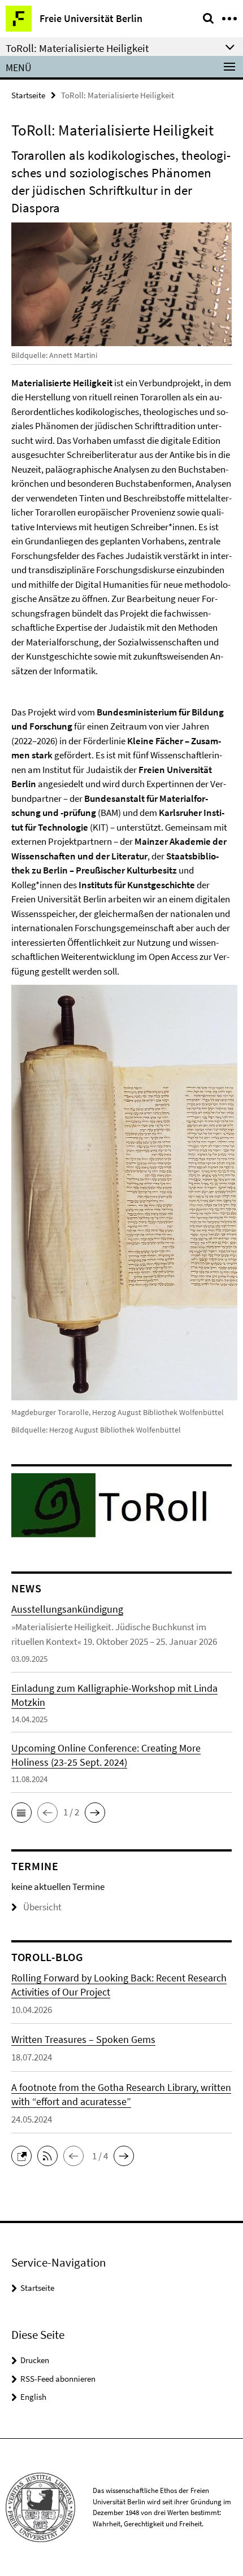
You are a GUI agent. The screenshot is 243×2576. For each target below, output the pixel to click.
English (33, 2397)
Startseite (28, 95)
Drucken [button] (35, 2360)
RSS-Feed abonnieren (58, 2379)
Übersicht (42, 1907)
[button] (21, 1813)
